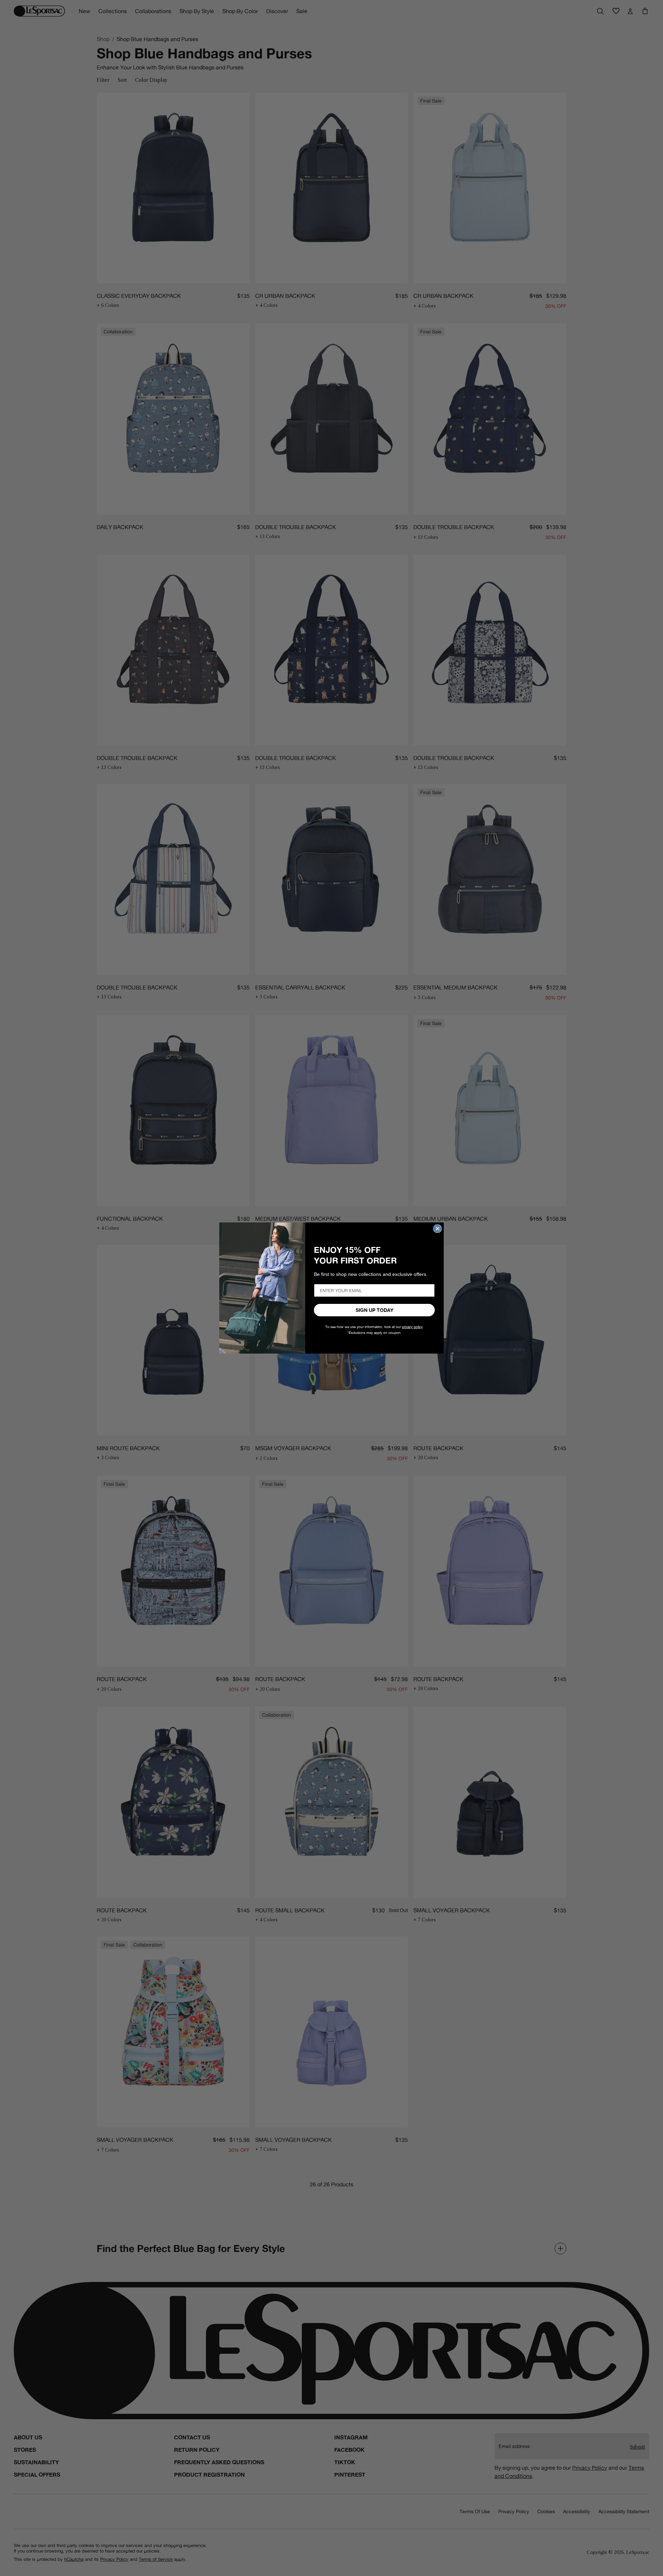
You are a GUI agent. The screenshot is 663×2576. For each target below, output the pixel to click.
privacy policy (412, 1327)
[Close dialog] (438, 1229)
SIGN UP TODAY (374, 1310)
